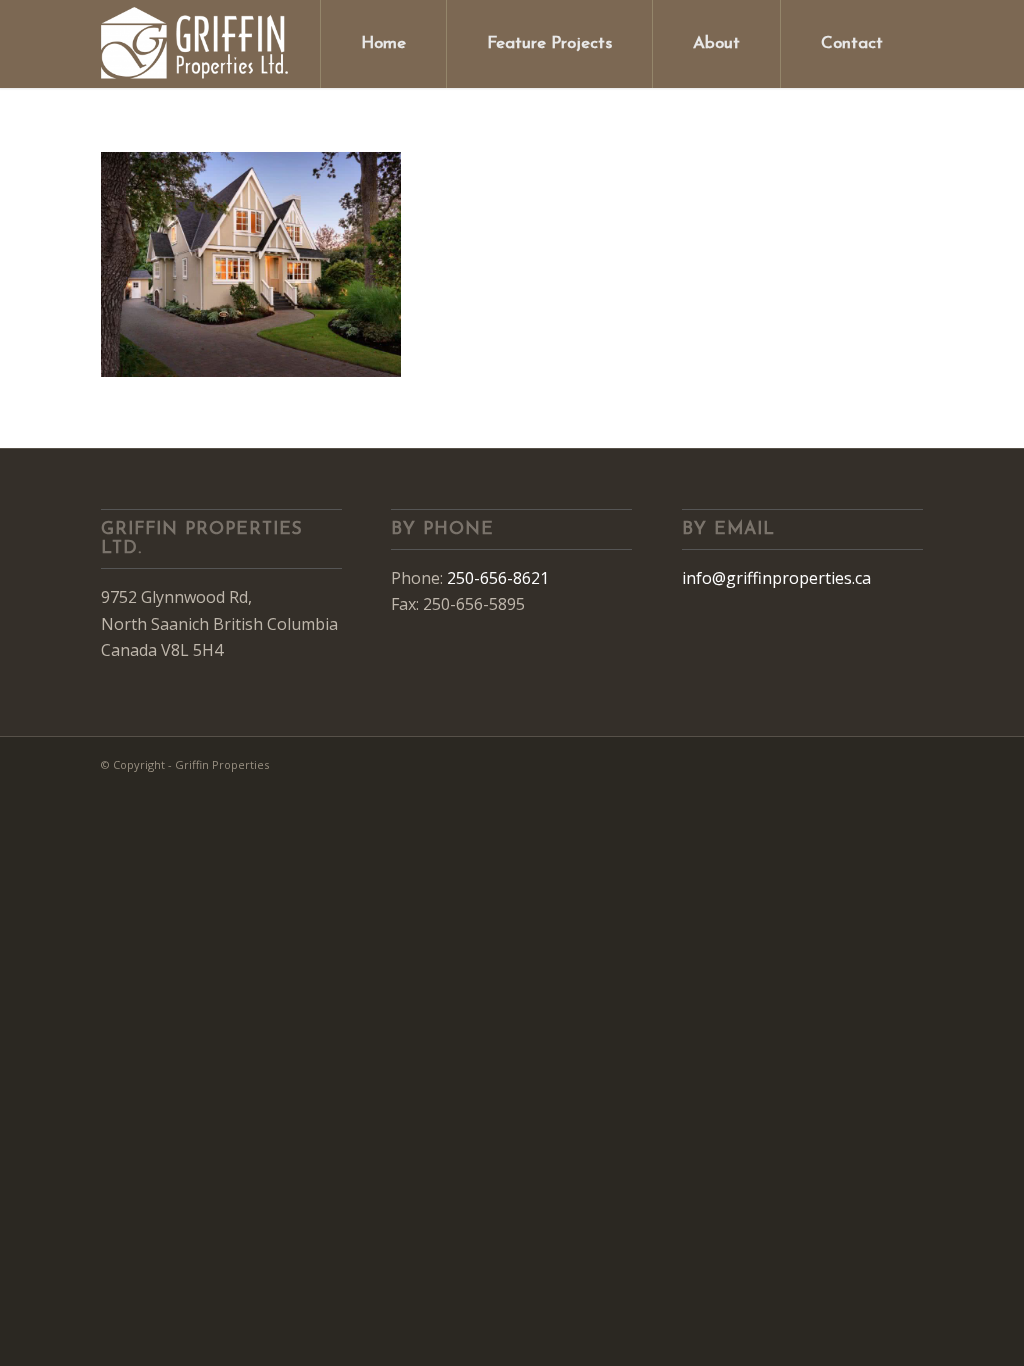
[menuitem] (383, 44)
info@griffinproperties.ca (776, 578)
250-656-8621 (498, 578)
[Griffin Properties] (195, 44)
